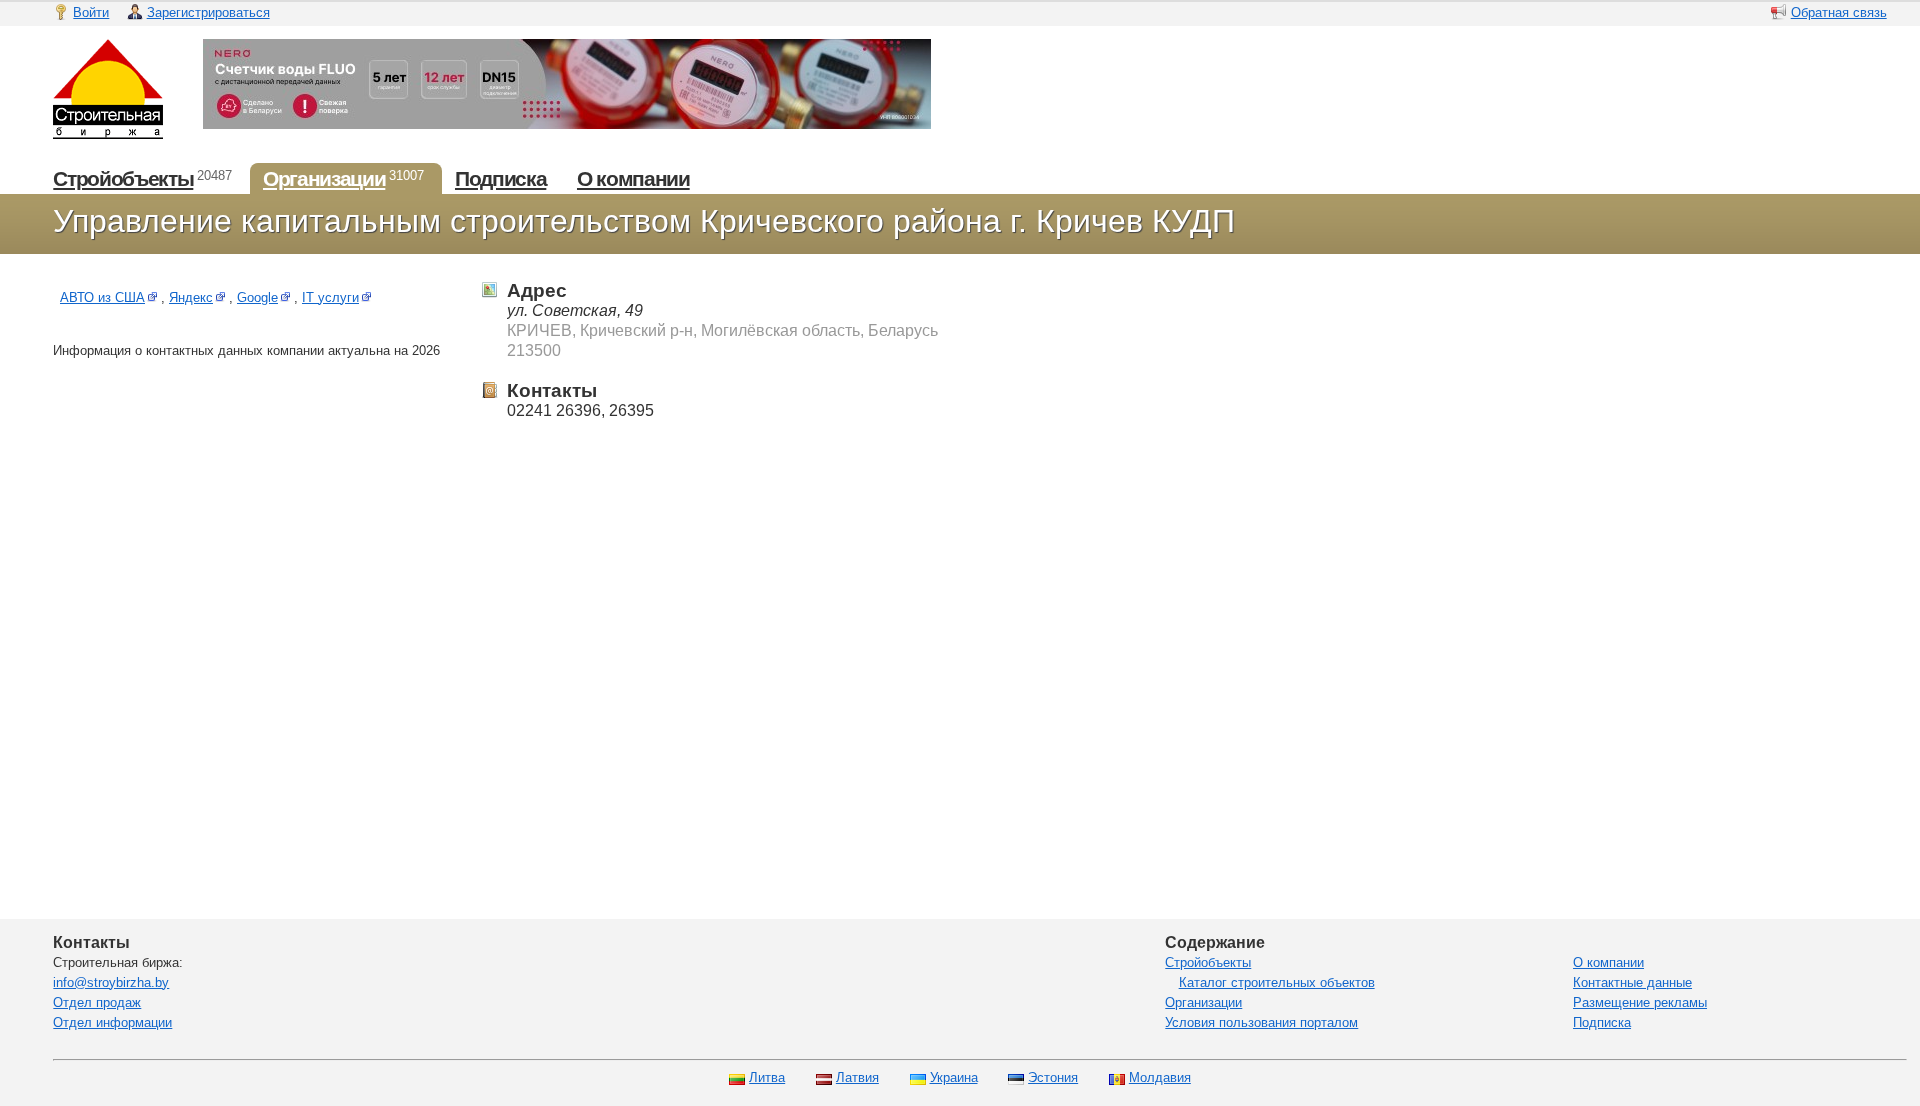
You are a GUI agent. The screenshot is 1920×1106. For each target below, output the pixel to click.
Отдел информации (112, 1022)
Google (257, 297)
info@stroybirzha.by (111, 982)
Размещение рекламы (1640, 1002)
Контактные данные (1632, 982)
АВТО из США (102, 297)
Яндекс (191, 297)
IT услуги (330, 297)
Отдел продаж (97, 1002)
